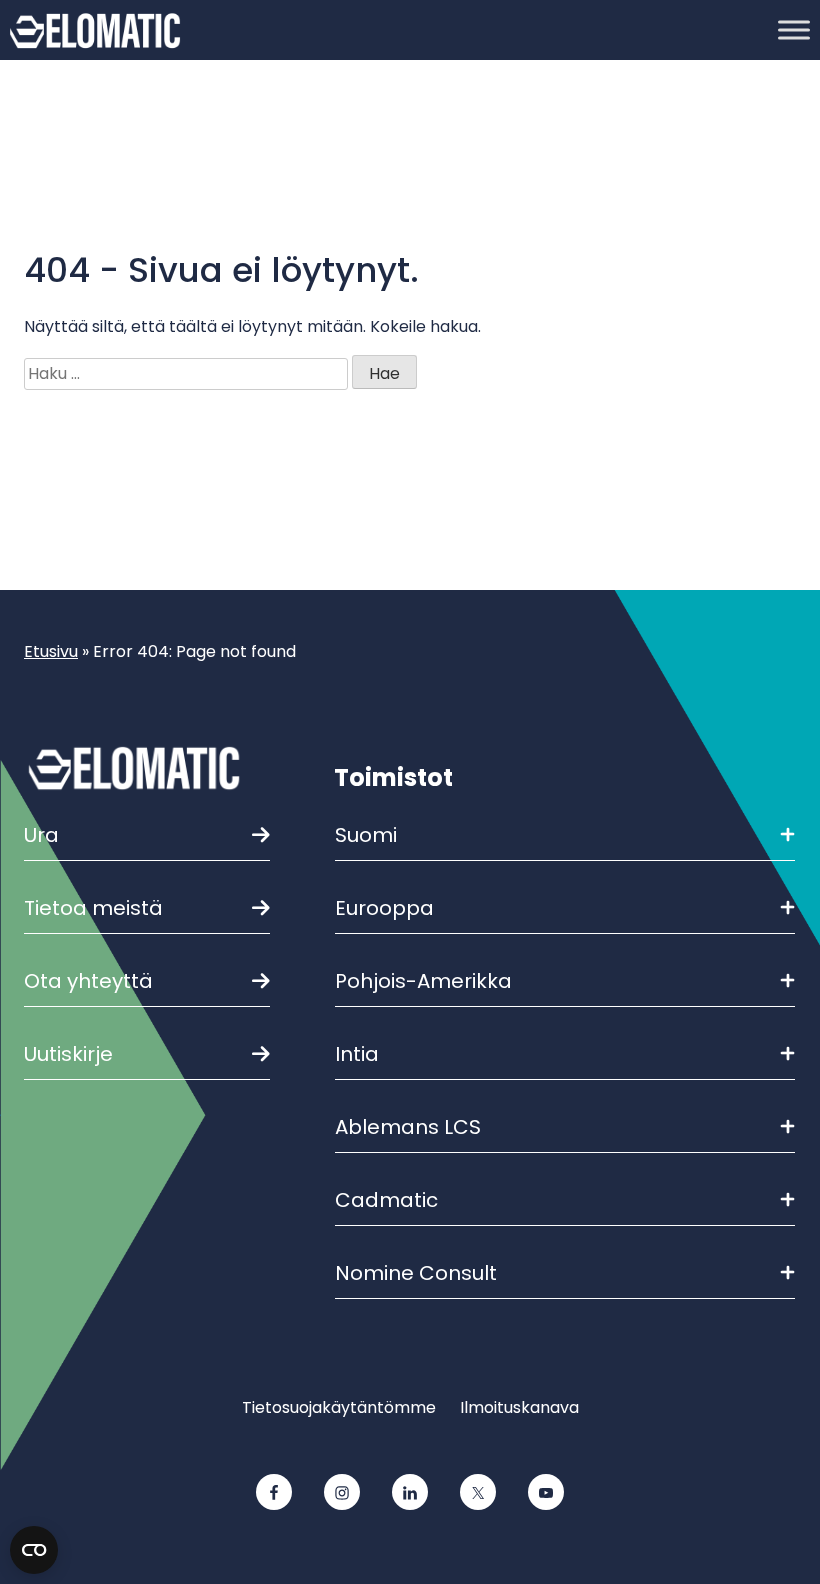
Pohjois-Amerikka (423, 981)
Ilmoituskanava (519, 1407)
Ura (41, 835)
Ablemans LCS (408, 1127)
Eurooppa (384, 908)
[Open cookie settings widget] (34, 1550)
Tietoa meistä (93, 908)
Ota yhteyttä (88, 981)
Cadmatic (386, 1200)
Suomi (366, 835)
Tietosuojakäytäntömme (339, 1407)
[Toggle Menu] (794, 29)
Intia (357, 1054)
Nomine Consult (416, 1273)
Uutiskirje (68, 1054)
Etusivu (51, 651)
